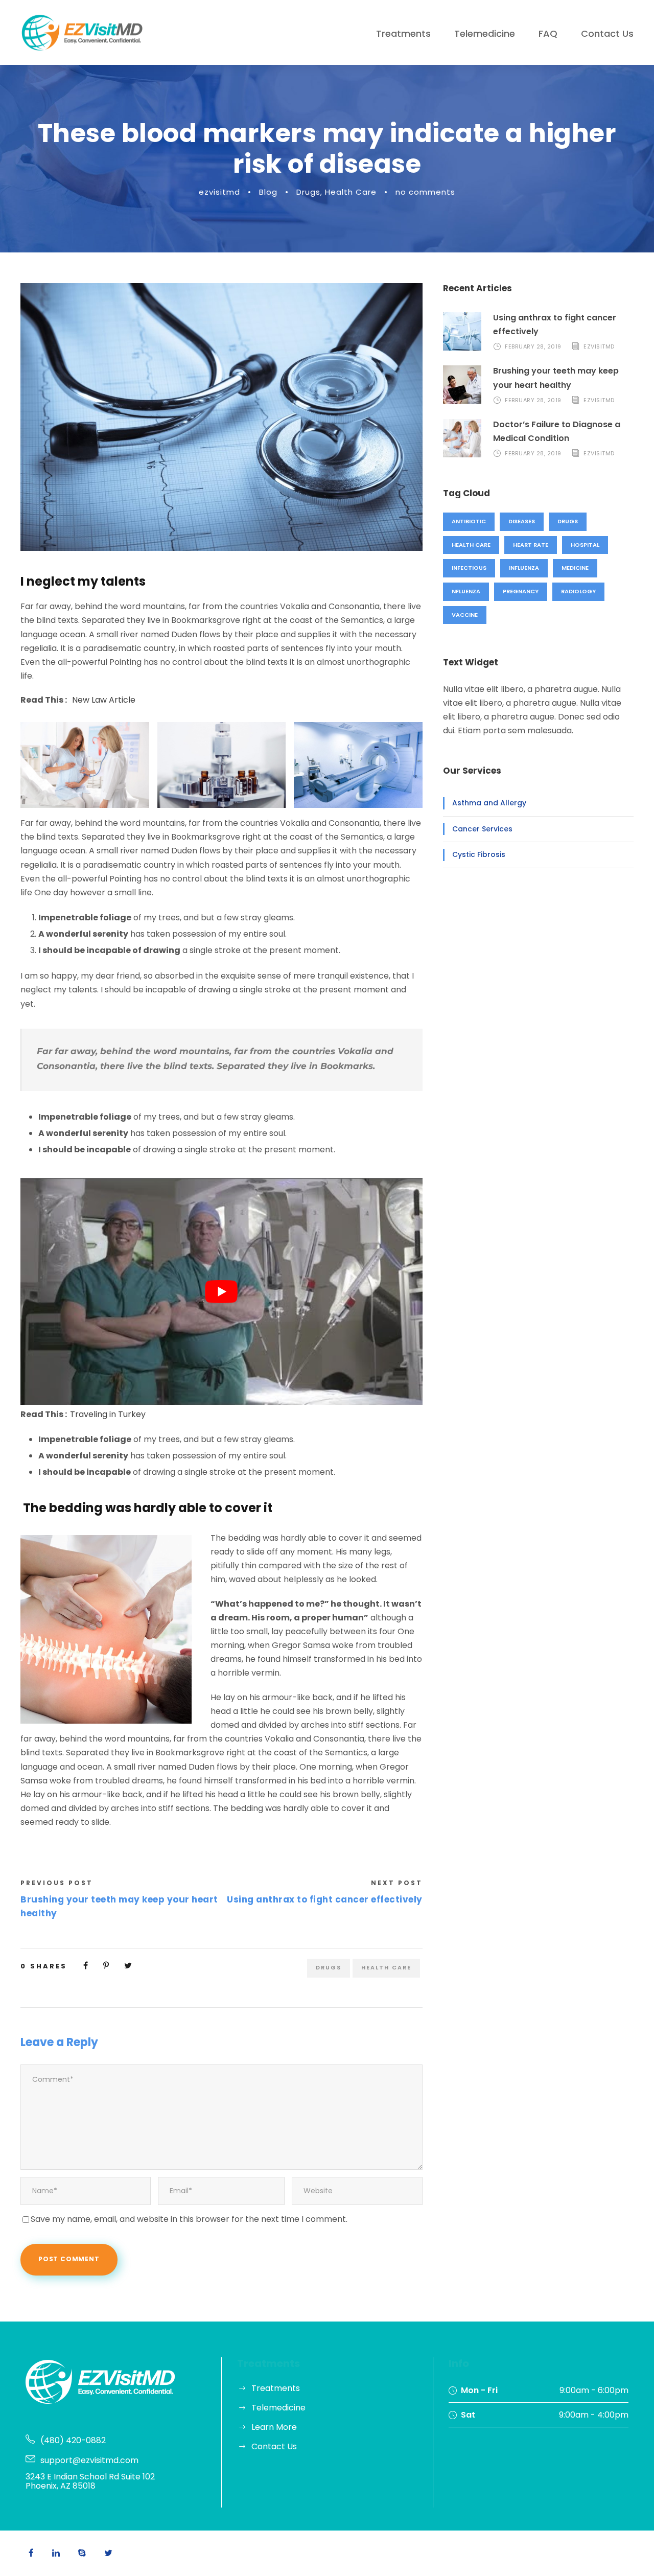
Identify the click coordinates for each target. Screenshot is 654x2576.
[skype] (82, 2553)
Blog (268, 192)
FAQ (548, 33)
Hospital (585, 545)
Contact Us (607, 33)
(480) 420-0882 (73, 2440)
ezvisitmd (219, 192)
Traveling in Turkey (108, 1414)
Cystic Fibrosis (479, 854)
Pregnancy (521, 591)
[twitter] (108, 2553)
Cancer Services (482, 829)
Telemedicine (485, 33)
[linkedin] (56, 2553)
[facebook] (31, 2553)
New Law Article (104, 700)
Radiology (578, 591)
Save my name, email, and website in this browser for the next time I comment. (189, 2219)
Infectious (469, 568)
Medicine (575, 568)
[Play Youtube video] (221, 1291)
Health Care (351, 192)
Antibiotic (469, 521)
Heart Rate (531, 545)
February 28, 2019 (533, 346)
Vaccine (465, 615)
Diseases (522, 521)
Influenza (524, 568)
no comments (425, 192)
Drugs (308, 192)
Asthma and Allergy (489, 803)
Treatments (403, 33)
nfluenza (466, 591)
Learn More (274, 2427)
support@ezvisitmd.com (89, 2460)
